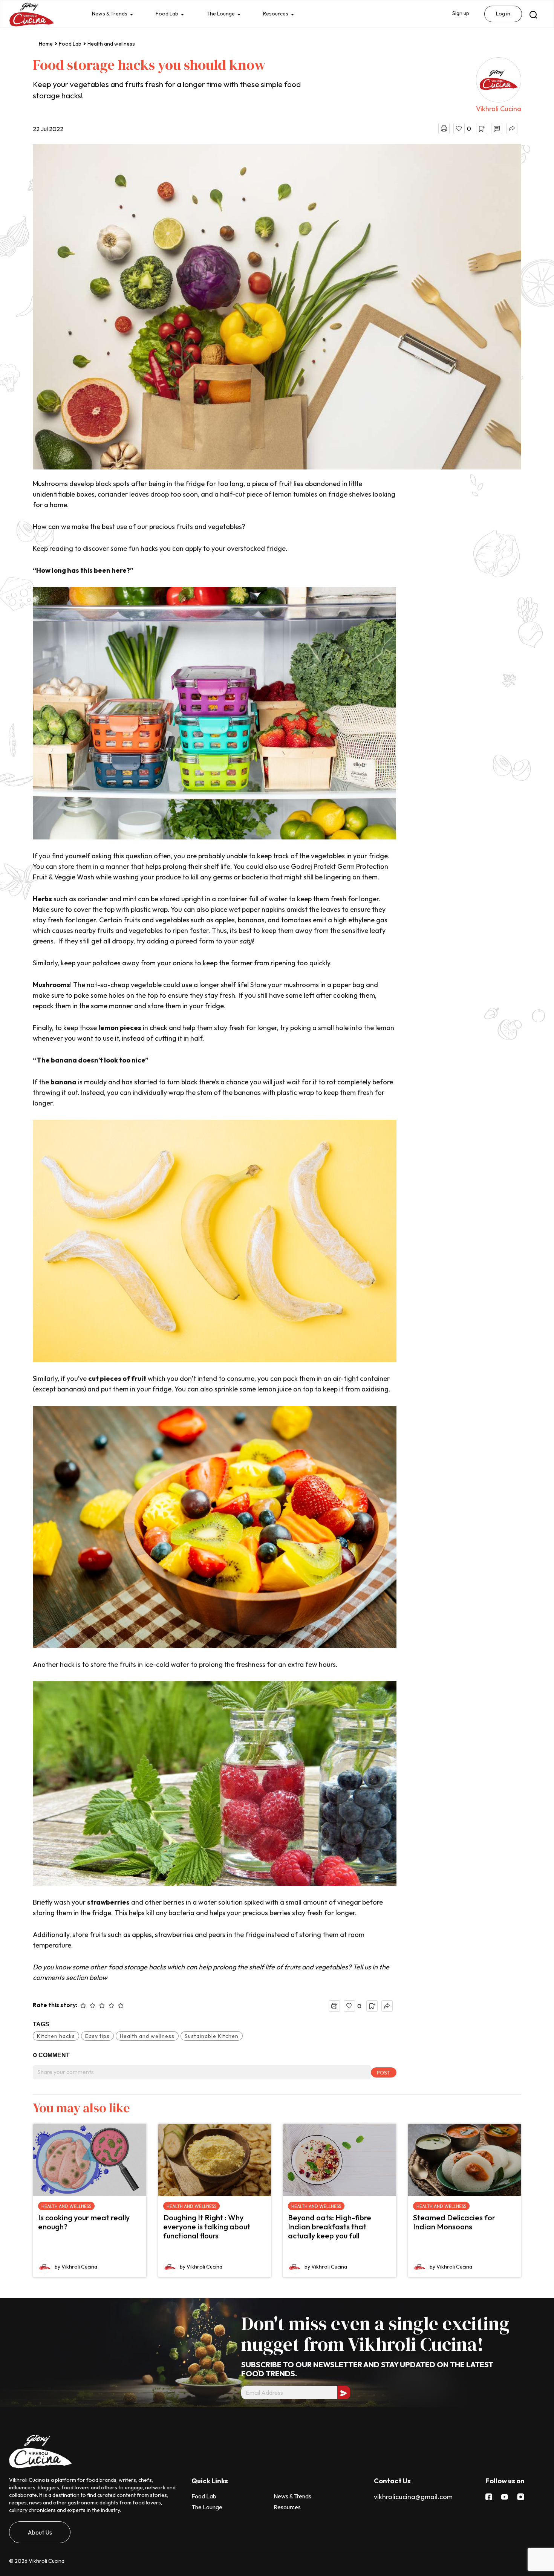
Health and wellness (111, 44)
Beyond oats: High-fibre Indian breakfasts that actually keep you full (330, 2227)
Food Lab (170, 14)
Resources (284, 14)
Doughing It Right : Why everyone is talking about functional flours (207, 2227)
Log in (503, 14)
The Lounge (226, 14)
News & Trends (111, 14)
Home (46, 44)
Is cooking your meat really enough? (84, 2222)
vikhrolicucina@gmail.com (413, 2497)
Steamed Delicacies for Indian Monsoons (454, 2222)
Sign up (459, 14)
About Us (40, 2532)
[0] (459, 128)
